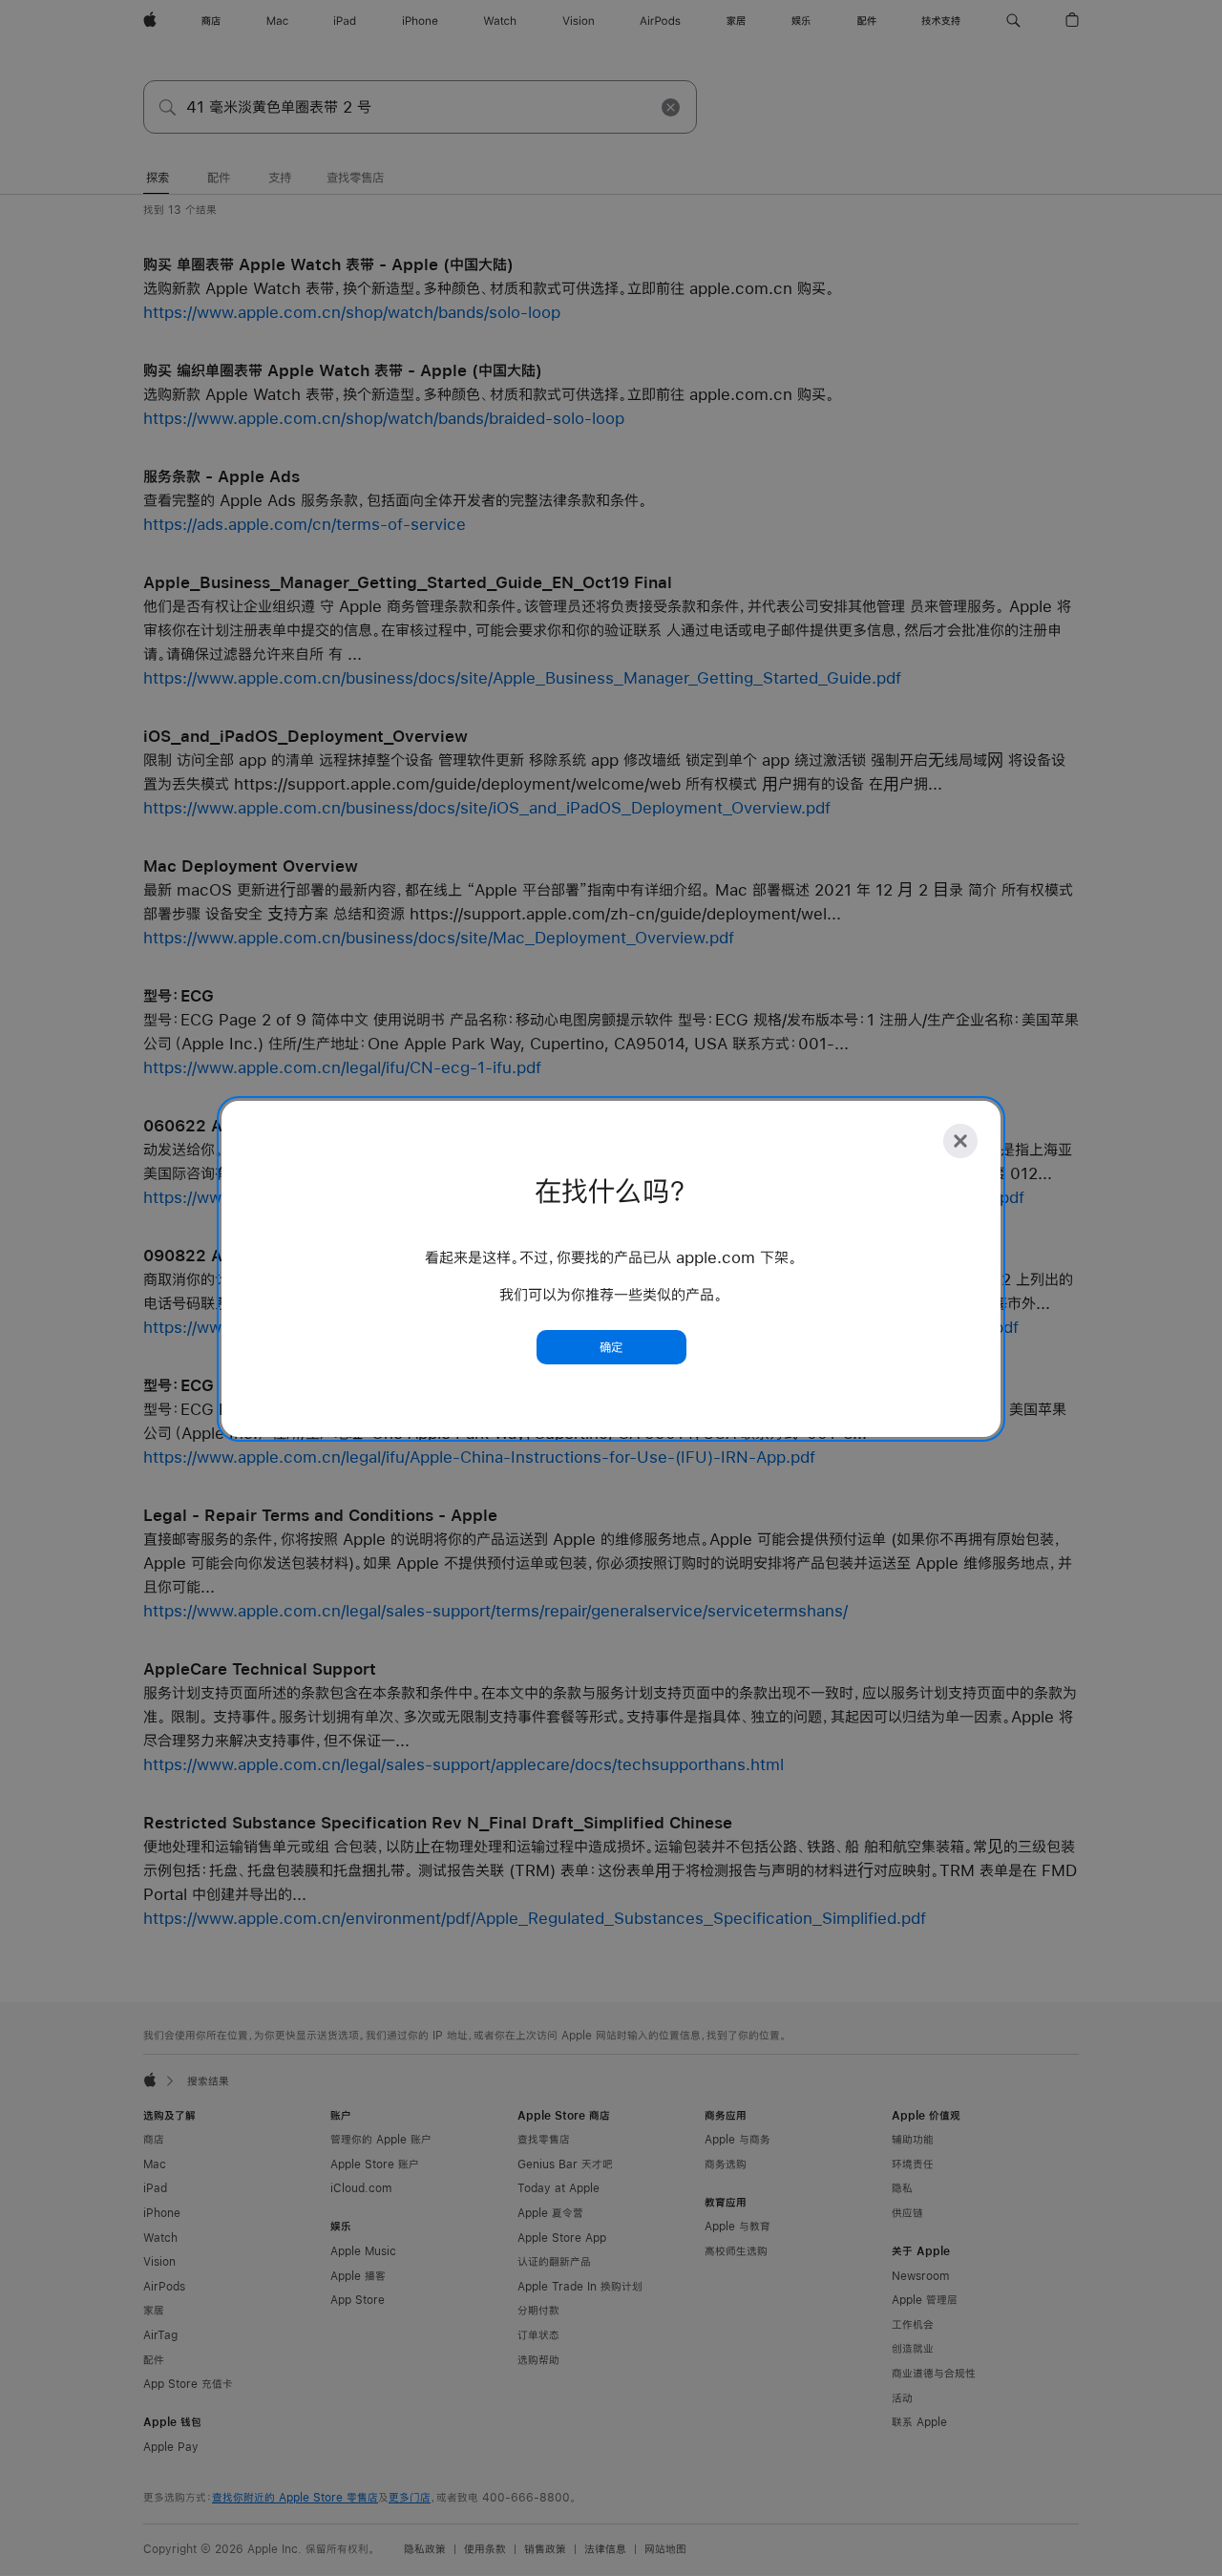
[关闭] (960, 1141)
